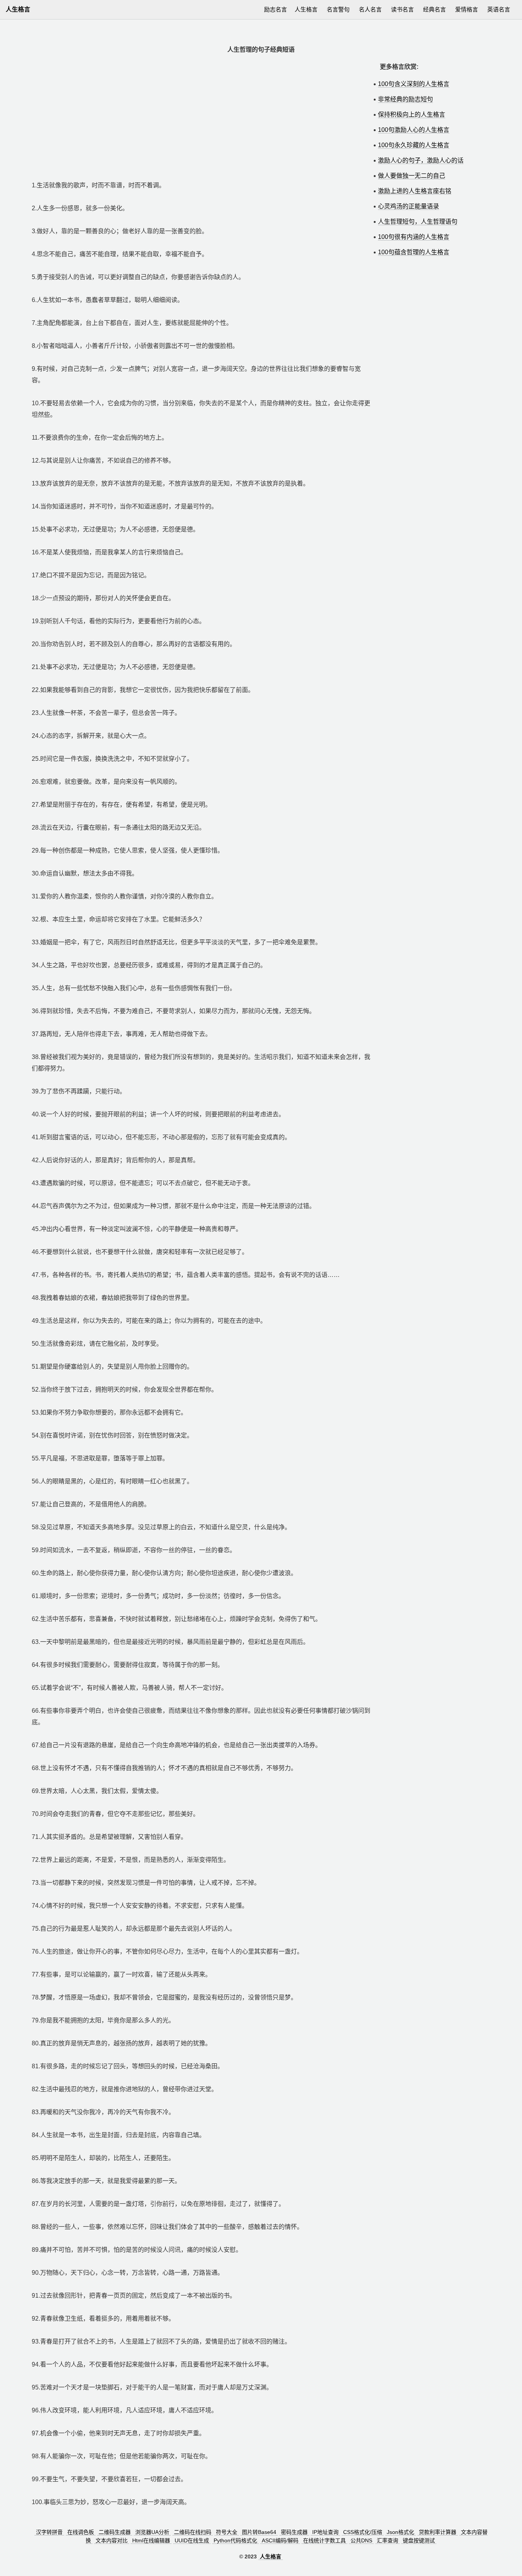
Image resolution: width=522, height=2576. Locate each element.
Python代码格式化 (235, 2540)
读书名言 (402, 9)
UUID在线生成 (192, 2540)
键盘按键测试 (419, 2540)
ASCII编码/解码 (280, 2540)
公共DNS (361, 2540)
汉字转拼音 (49, 2532)
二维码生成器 (115, 2532)
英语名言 (499, 9)
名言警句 (338, 9)
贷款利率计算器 (438, 2532)
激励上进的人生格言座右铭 (415, 191)
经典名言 (434, 9)
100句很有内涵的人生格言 (414, 237)
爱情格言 (467, 9)
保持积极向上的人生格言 (412, 115)
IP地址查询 (325, 2532)
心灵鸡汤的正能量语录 (409, 206)
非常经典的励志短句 (405, 99)
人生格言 (271, 2557)
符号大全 (227, 2532)
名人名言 (370, 9)
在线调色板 (81, 2532)
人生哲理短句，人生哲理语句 (418, 222)
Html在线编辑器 (151, 2540)
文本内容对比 (112, 2540)
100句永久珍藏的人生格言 (414, 145)
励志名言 (276, 9)
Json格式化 (400, 2532)
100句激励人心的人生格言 (414, 130)
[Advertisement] (202, 115)
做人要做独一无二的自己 (412, 176)
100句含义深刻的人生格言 (414, 84)
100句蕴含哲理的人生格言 (414, 252)
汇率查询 (387, 2540)
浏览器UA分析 (152, 2532)
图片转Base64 (259, 2532)
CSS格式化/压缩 (363, 2532)
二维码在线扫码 (193, 2532)
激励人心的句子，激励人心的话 (421, 160)
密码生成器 (294, 2532)
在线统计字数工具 (324, 2540)
